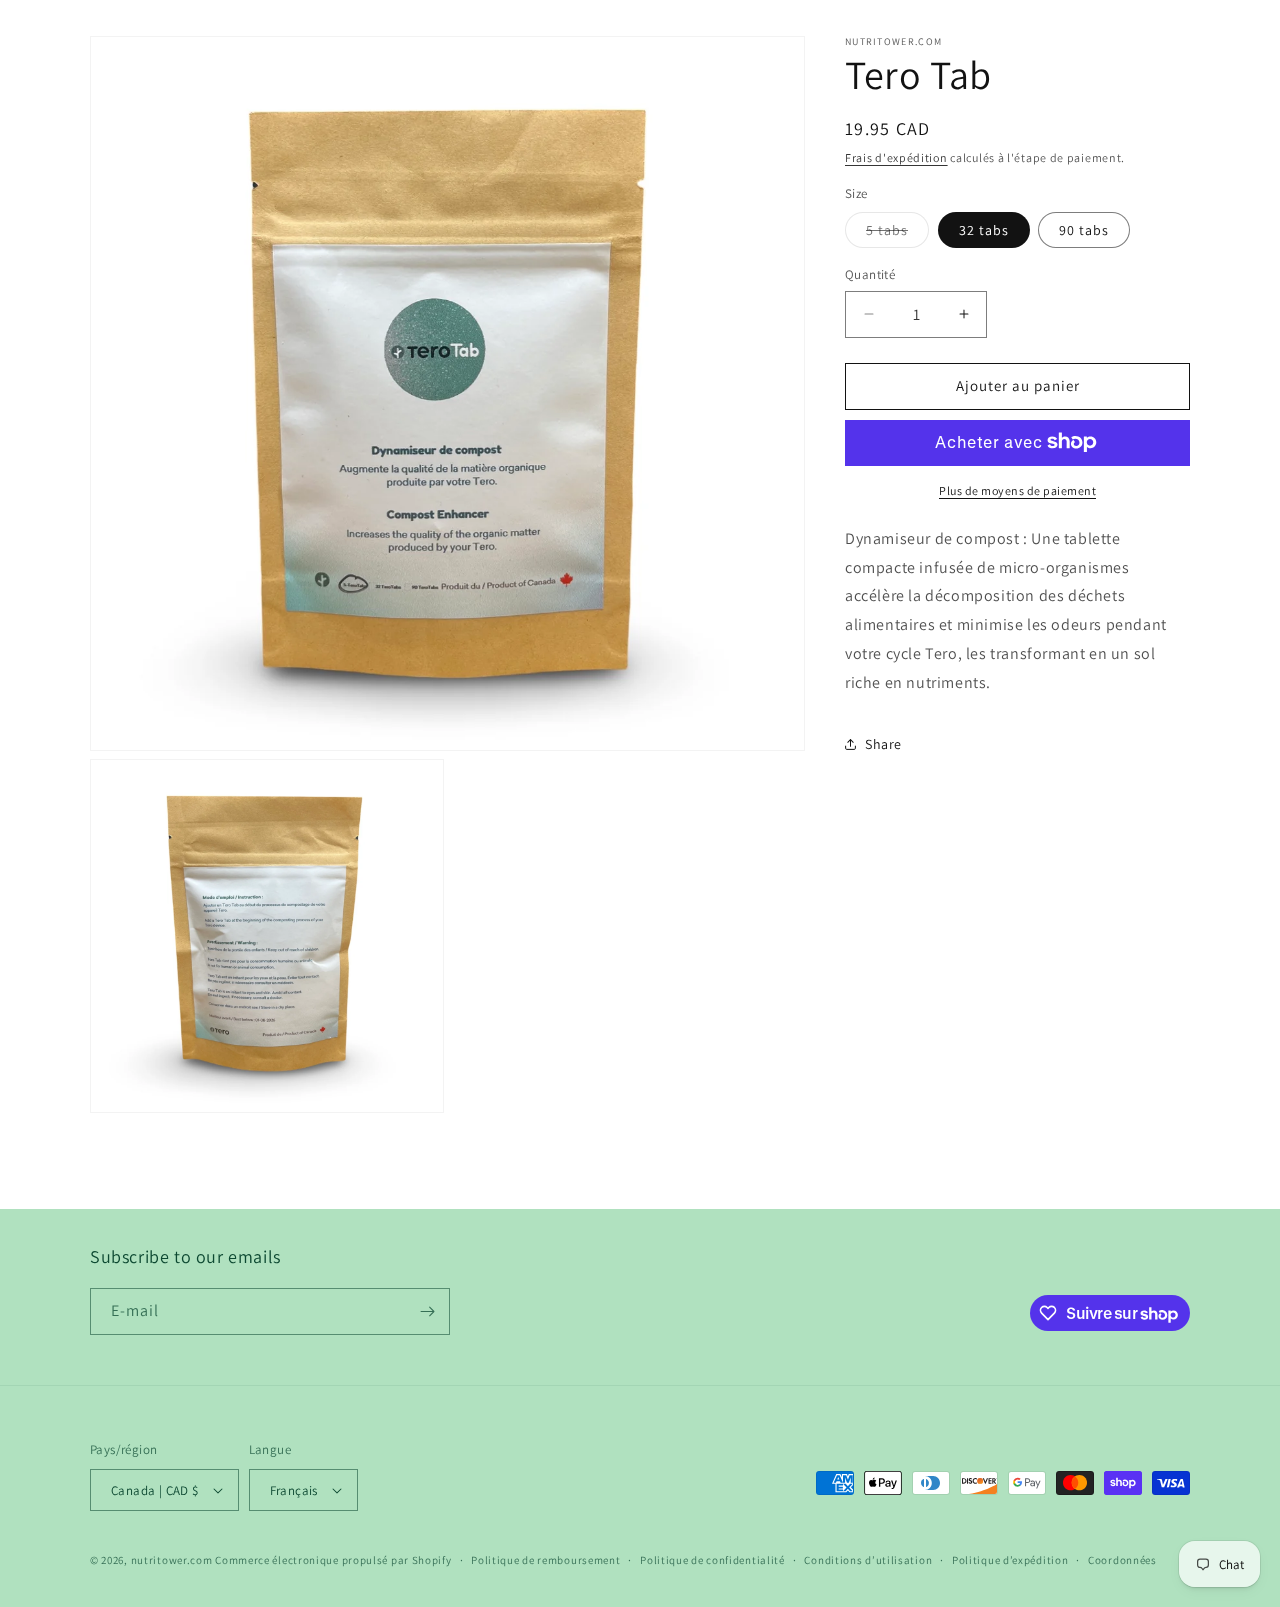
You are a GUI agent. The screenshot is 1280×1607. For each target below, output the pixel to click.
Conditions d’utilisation (868, 1560)
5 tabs (897, 234)
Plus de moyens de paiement (1017, 489)
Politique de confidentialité (712, 1560)
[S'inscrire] (427, 1311)
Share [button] (883, 744)
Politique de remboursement (545, 1560)
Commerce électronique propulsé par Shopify (333, 1560)
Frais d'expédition (896, 157)
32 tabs (984, 230)
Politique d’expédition (1010, 1560)
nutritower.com (172, 1560)
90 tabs (1084, 230)
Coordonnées (1122, 1560)
